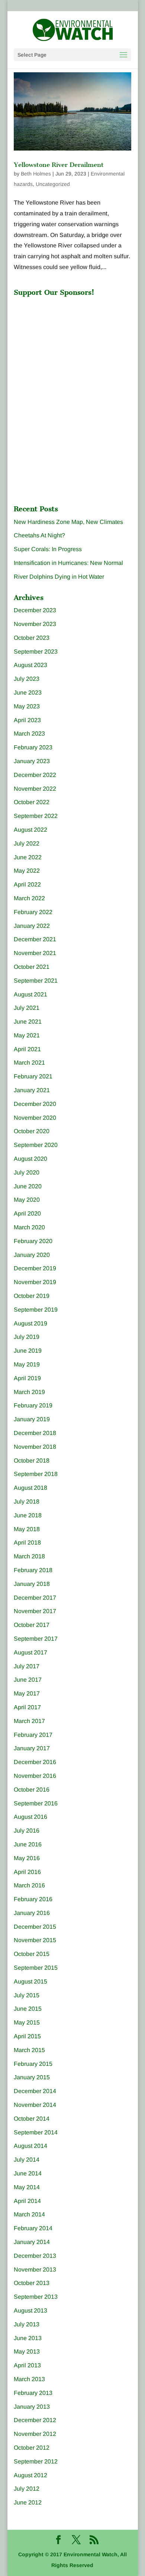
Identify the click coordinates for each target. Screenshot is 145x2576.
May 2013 (27, 2351)
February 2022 (33, 912)
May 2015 (27, 2022)
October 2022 (32, 802)
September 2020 (36, 1145)
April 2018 (27, 1543)
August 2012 (30, 2475)
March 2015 (29, 2050)
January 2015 (32, 2077)
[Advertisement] (70, 347)
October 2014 (32, 2119)
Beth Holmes (36, 174)
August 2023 (30, 665)
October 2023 (32, 638)
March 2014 (29, 2214)
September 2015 (36, 1968)
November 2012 (35, 2434)
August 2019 (30, 1323)
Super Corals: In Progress (48, 549)
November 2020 (35, 1118)
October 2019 (32, 1296)
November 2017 (35, 1611)
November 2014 (35, 2105)
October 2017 (32, 1625)
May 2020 (27, 1200)
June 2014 (28, 2173)
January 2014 (32, 2242)
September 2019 (36, 1310)
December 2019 (35, 1268)
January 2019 (32, 1419)
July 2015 (27, 1995)
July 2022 (27, 843)
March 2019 (29, 1392)
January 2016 (32, 1913)
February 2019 (33, 1405)
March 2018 (29, 1556)
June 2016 (28, 1844)
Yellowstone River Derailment (59, 165)
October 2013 (32, 2283)
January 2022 (32, 926)
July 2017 (27, 1666)
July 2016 (27, 1831)
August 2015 (30, 1981)
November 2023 (35, 624)
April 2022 (27, 884)
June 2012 (28, 2502)
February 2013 (33, 2393)
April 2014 (27, 2201)
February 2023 (33, 747)
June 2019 (28, 1351)
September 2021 (36, 981)
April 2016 (27, 1872)
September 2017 (36, 1639)
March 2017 (29, 1721)
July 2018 (27, 1502)
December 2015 (35, 1927)
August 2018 (30, 1488)
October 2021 (32, 967)
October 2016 (32, 1790)
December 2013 (35, 2256)
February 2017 (33, 1735)
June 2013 (28, 2338)
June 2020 (28, 1186)
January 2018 (32, 1584)
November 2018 (35, 1447)
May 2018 (27, 1529)
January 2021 (32, 1090)
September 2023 (36, 652)
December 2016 (35, 1762)
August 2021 (30, 994)
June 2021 (28, 1022)
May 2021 (27, 1035)
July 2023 (27, 679)
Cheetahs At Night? (39, 535)
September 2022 (36, 816)
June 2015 (28, 2009)
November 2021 (35, 953)
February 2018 (33, 1570)
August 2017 (30, 1652)
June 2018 (28, 1515)
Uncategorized (53, 184)
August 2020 (30, 1159)
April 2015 (27, 2036)
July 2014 (27, 2160)
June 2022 (28, 857)
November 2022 (35, 789)
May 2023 (27, 706)
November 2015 (35, 1940)
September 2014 (36, 2132)
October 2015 (32, 1954)
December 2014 (35, 2091)
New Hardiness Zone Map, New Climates (68, 522)
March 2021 (29, 1063)
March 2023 (29, 734)
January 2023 (32, 761)
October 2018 (32, 1461)
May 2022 (27, 871)
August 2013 (30, 2311)
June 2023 (28, 693)
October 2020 (32, 1131)
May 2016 (27, 1858)
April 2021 (27, 1049)
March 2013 (29, 2379)
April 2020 (27, 1213)
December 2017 (35, 1598)
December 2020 (35, 1104)
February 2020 (33, 1241)
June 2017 (28, 1680)
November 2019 (35, 1282)
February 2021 (33, 1076)
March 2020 (29, 1227)
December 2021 (35, 939)
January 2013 (32, 2407)
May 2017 (27, 1693)
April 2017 (27, 1707)
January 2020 (32, 1255)
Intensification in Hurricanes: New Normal (68, 563)
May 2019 (27, 1364)
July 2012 (27, 2489)
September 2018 (36, 1474)
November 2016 (35, 1776)
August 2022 (30, 830)
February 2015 (33, 2064)
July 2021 (27, 1008)
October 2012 (32, 2448)
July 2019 (27, 1337)
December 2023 (35, 610)
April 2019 (27, 1378)
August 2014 (30, 2146)
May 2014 (27, 2187)
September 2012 (36, 2461)
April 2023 (27, 720)
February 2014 (33, 2228)
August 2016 (30, 1817)
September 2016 (36, 1803)
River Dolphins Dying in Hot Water (59, 577)
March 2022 (29, 898)
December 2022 (35, 775)
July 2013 (27, 2324)
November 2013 (35, 2270)
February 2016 (33, 1899)
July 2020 (27, 1172)
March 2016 (29, 1885)
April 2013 (27, 2365)
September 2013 (36, 2297)
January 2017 (32, 1748)
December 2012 (35, 2420)
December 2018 (35, 1433)
